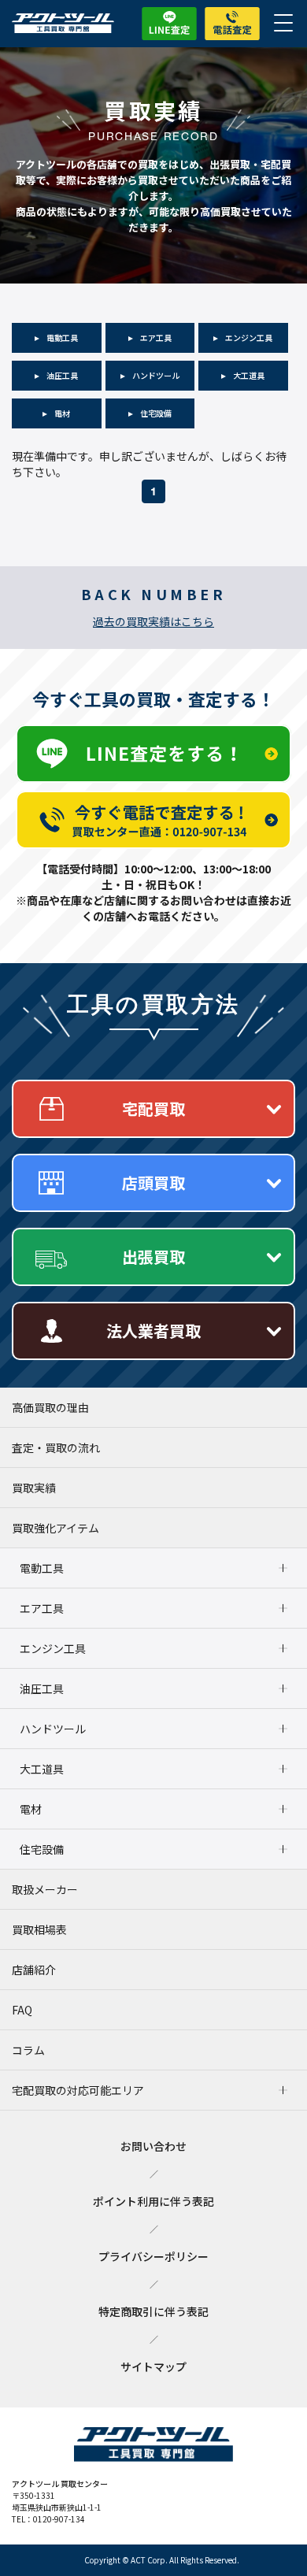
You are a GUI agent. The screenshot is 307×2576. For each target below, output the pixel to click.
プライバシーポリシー (153, 2256)
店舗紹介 (34, 1970)
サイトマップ (153, 2367)
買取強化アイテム (55, 1528)
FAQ (22, 2010)
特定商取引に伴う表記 (153, 2311)
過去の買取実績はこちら (153, 621)
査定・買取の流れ (56, 1447)
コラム (28, 2050)
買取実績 (34, 1488)
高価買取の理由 (50, 1407)
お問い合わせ (153, 2146)
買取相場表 (39, 1929)
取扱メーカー (45, 1889)
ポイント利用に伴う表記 (153, 2201)
